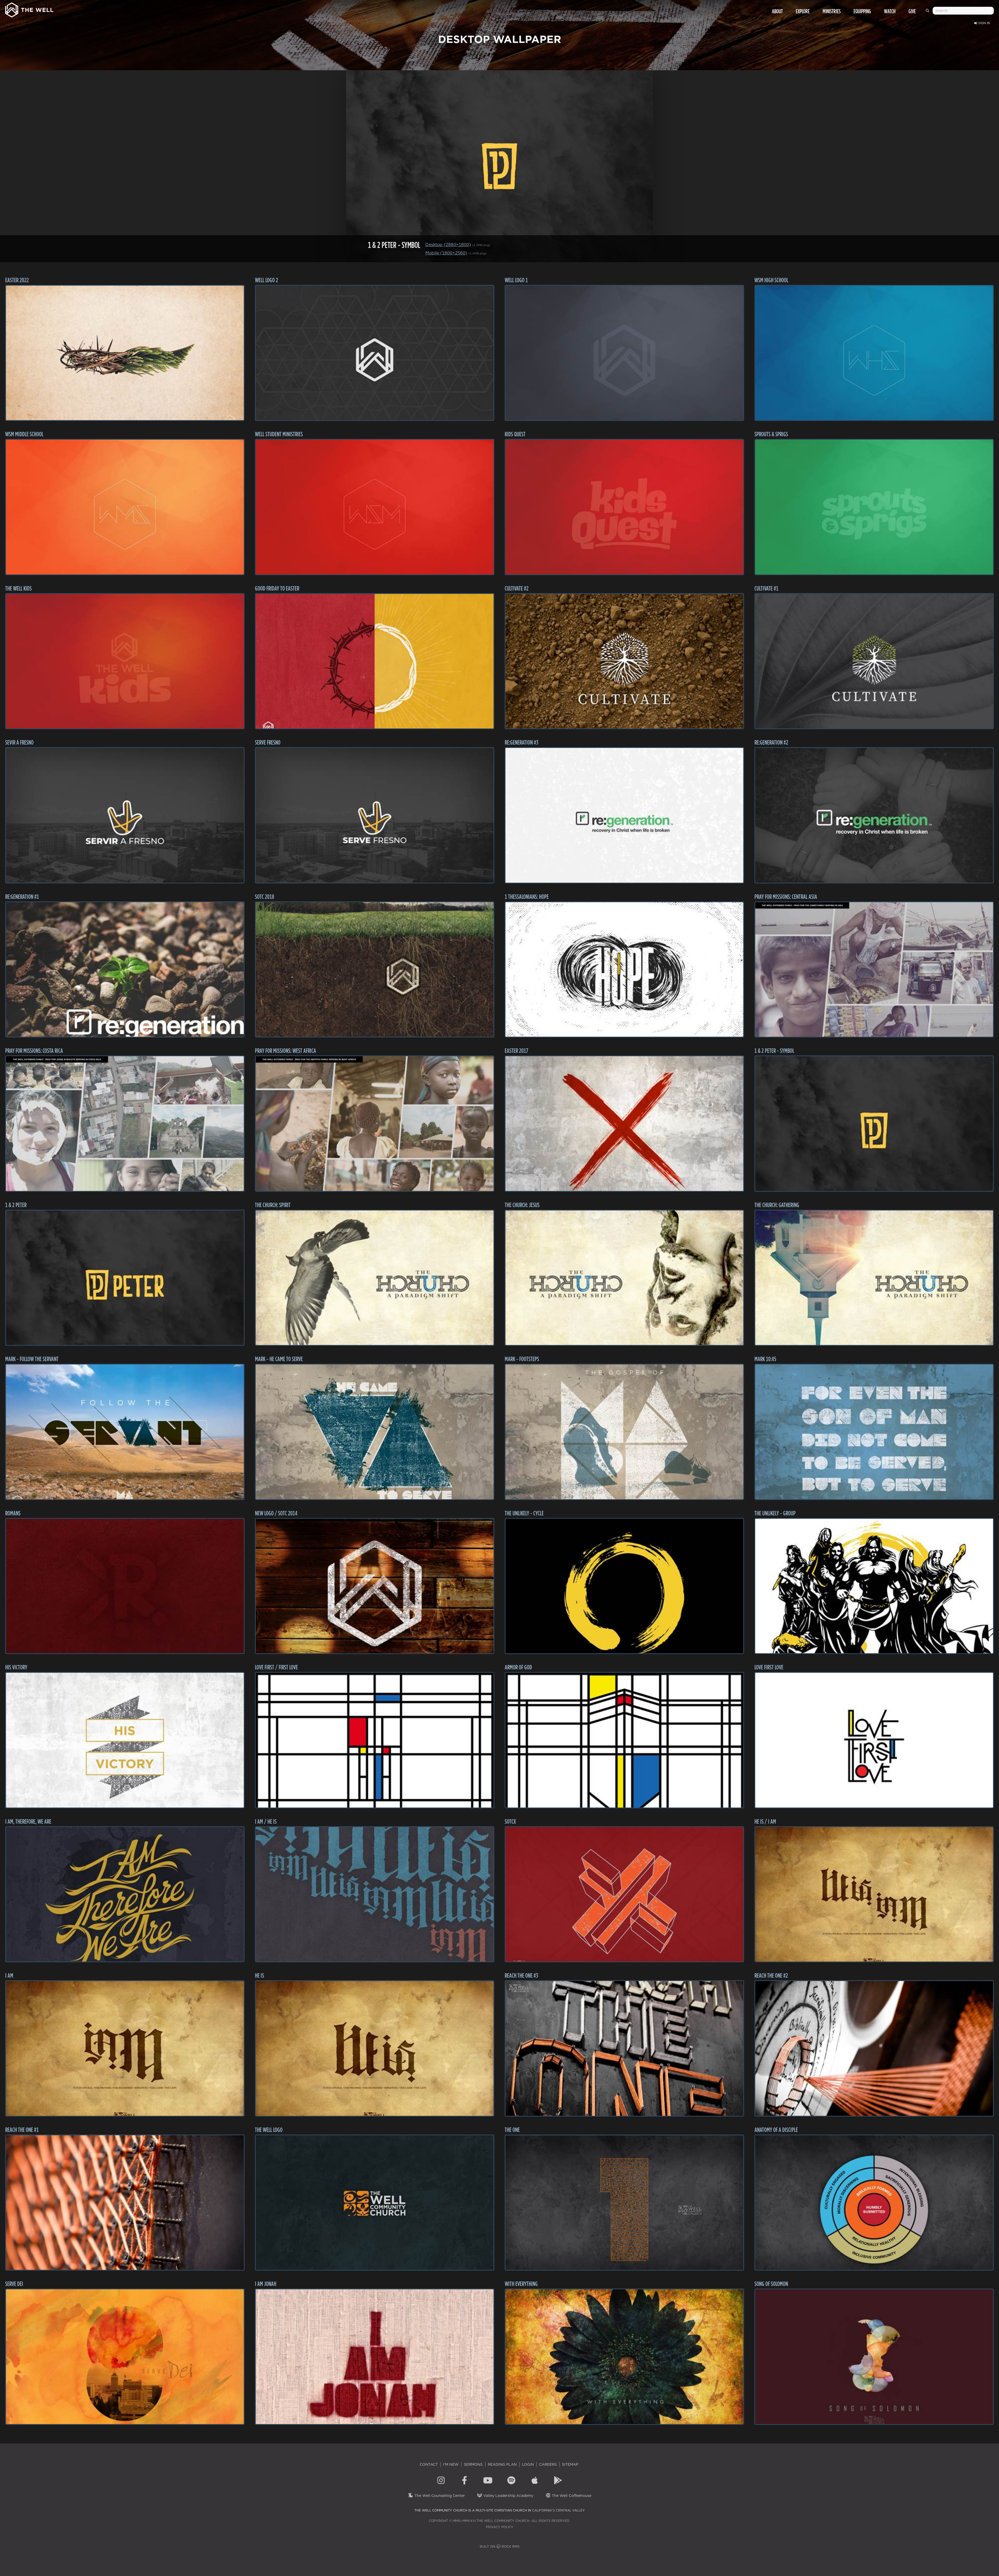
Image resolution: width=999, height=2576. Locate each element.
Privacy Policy (500, 2527)
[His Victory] (125, 1740)
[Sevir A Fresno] (125, 815)
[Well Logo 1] (624, 353)
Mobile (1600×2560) (446, 253)
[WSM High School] (874, 353)
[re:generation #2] (874, 815)
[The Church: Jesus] (624, 1278)
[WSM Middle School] (125, 507)
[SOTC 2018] (375, 970)
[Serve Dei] (125, 2357)
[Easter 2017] (624, 1124)
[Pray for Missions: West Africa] (375, 1124)
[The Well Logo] (375, 2203)
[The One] (624, 2203)
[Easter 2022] (125, 353)
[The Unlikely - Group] (874, 1586)
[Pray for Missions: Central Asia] (874, 970)
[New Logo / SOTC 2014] (375, 1586)
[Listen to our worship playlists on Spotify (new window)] (511, 2481)
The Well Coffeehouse (571, 2496)
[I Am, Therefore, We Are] (125, 1894)
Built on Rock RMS (500, 2546)
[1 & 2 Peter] (125, 1278)
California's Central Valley (558, 2510)
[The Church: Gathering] (874, 1278)
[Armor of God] (624, 1740)
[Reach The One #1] (125, 2203)
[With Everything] (624, 2357)
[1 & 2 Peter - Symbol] (874, 1124)
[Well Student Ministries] (375, 507)
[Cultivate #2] (624, 661)
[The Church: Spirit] (375, 1278)
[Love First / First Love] (375, 1740)
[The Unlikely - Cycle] (624, 1586)
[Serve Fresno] (375, 815)
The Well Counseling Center (439, 2496)
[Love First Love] (874, 1740)
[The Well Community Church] (29, 9)
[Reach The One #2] (874, 2048)
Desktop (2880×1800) (448, 245)
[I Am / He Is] (375, 1894)
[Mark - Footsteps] (624, 1432)
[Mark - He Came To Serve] (375, 1432)
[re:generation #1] (125, 970)
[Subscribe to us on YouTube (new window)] (488, 2481)
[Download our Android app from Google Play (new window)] (558, 2481)
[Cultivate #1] (874, 661)
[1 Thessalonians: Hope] (624, 970)
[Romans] (125, 1586)
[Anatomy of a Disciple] (874, 2203)
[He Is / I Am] (874, 1894)
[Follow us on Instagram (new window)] (441, 2481)
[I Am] (125, 2048)
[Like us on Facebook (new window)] (464, 2481)
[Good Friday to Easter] (375, 661)
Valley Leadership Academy (508, 2496)
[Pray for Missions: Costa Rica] (125, 1124)
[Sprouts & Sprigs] (874, 507)
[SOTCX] (624, 1894)
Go (928, 13)
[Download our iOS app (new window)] (535, 2481)
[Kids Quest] (624, 507)
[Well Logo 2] (375, 353)
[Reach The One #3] (624, 2048)
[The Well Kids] (125, 661)
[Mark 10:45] (874, 1432)
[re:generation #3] (624, 815)
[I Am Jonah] (375, 2357)
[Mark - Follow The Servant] (125, 1432)
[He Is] (375, 2048)
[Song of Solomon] (874, 2357)
